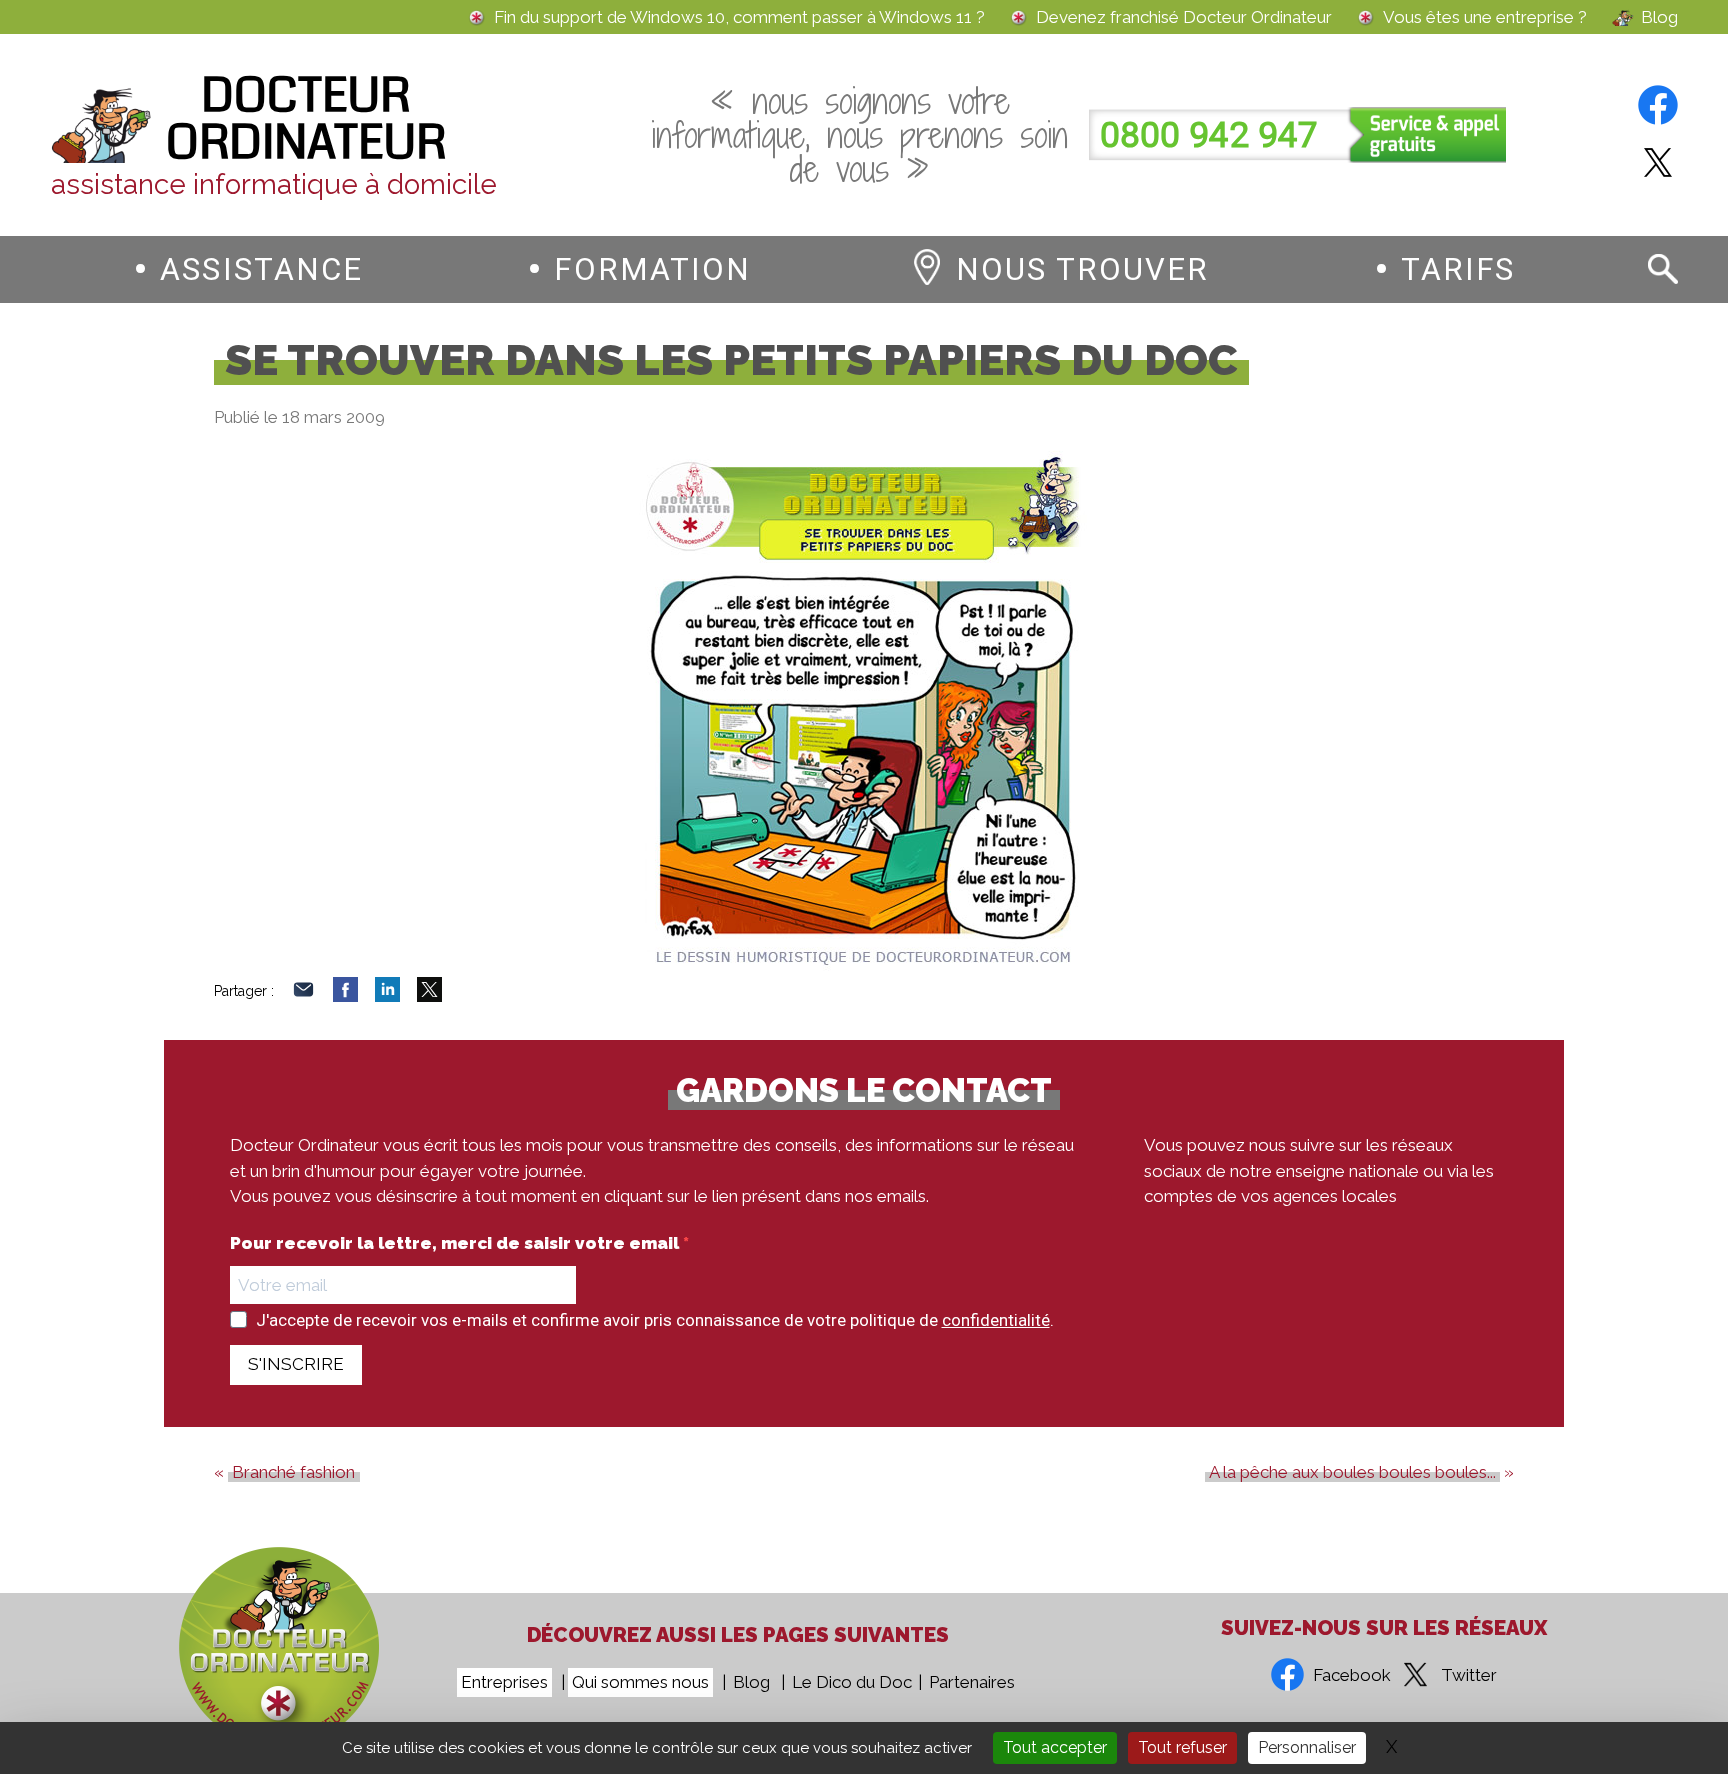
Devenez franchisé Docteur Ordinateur (1184, 17)
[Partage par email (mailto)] (303, 996)
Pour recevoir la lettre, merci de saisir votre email (456, 1243)
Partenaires (972, 1682)
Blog (1659, 17)
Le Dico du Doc (852, 1682)
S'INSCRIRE (296, 1364)
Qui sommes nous (640, 1682)
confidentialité (996, 1320)
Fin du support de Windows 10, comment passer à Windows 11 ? (739, 17)
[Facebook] (345, 996)
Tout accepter (1055, 1747)
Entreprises (504, 1682)
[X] (429, 996)
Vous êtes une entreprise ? (1485, 17)
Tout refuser (1182, 1747)
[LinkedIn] (387, 996)
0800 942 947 (1209, 135)
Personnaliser (1307, 1747)
